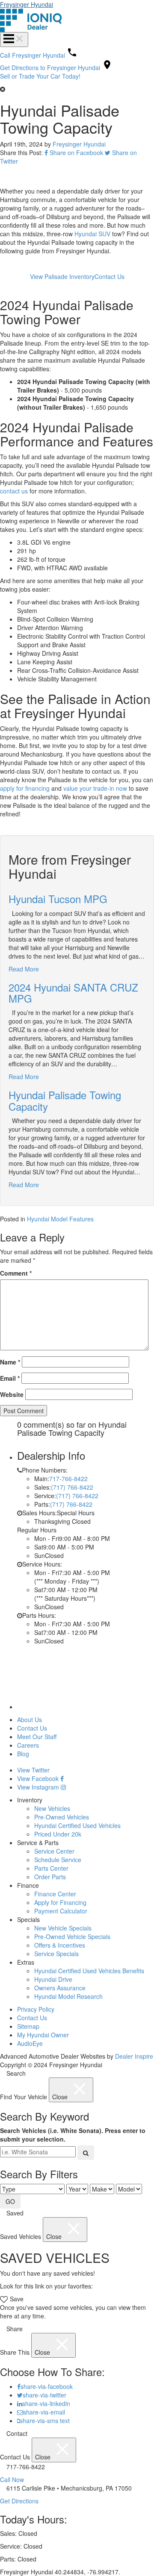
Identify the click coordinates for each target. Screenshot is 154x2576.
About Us (30, 1719)
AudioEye (30, 2043)
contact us (14, 491)
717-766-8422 (68, 1479)
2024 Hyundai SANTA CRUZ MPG (73, 993)
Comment (16, 1273)
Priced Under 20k (58, 1834)
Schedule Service (58, 1860)
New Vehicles (52, 1808)
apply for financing (25, 788)
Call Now (12, 2479)
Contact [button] (16, 2433)
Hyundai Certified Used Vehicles (77, 1825)
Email (10, 1378)
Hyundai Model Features (60, 1219)
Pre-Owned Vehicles (62, 1817)
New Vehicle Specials (63, 1928)
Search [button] (15, 2073)
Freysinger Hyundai (27, 4)
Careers (28, 1745)
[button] (77, 89)
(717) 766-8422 (72, 1487)
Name (10, 1362)
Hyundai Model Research (68, 1996)
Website (12, 1394)
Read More (24, 969)
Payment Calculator (61, 1911)
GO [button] (10, 2201)
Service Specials (56, 1954)
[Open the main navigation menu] (14, 40)
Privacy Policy (36, 2009)
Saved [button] (14, 2213)
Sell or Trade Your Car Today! (40, 76)
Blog (23, 1754)
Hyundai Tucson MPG (58, 899)
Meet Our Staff (37, 1737)
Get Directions (19, 2501)
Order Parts (50, 1877)
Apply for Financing (60, 1902)
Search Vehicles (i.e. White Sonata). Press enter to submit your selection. (73, 2135)
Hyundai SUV (92, 234)
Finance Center (55, 1894)
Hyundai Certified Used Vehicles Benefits (89, 1971)
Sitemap (28, 2026)
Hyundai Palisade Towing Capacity (65, 1100)
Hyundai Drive (53, 1979)
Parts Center (51, 1868)
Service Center (54, 1851)
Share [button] (14, 2329)
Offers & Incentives (60, 1945)
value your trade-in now (95, 788)
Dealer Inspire (134, 2056)
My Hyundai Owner (43, 2035)
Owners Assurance (60, 1988)
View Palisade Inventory (62, 276)
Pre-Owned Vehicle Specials (72, 1936)
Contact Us (110, 276)
